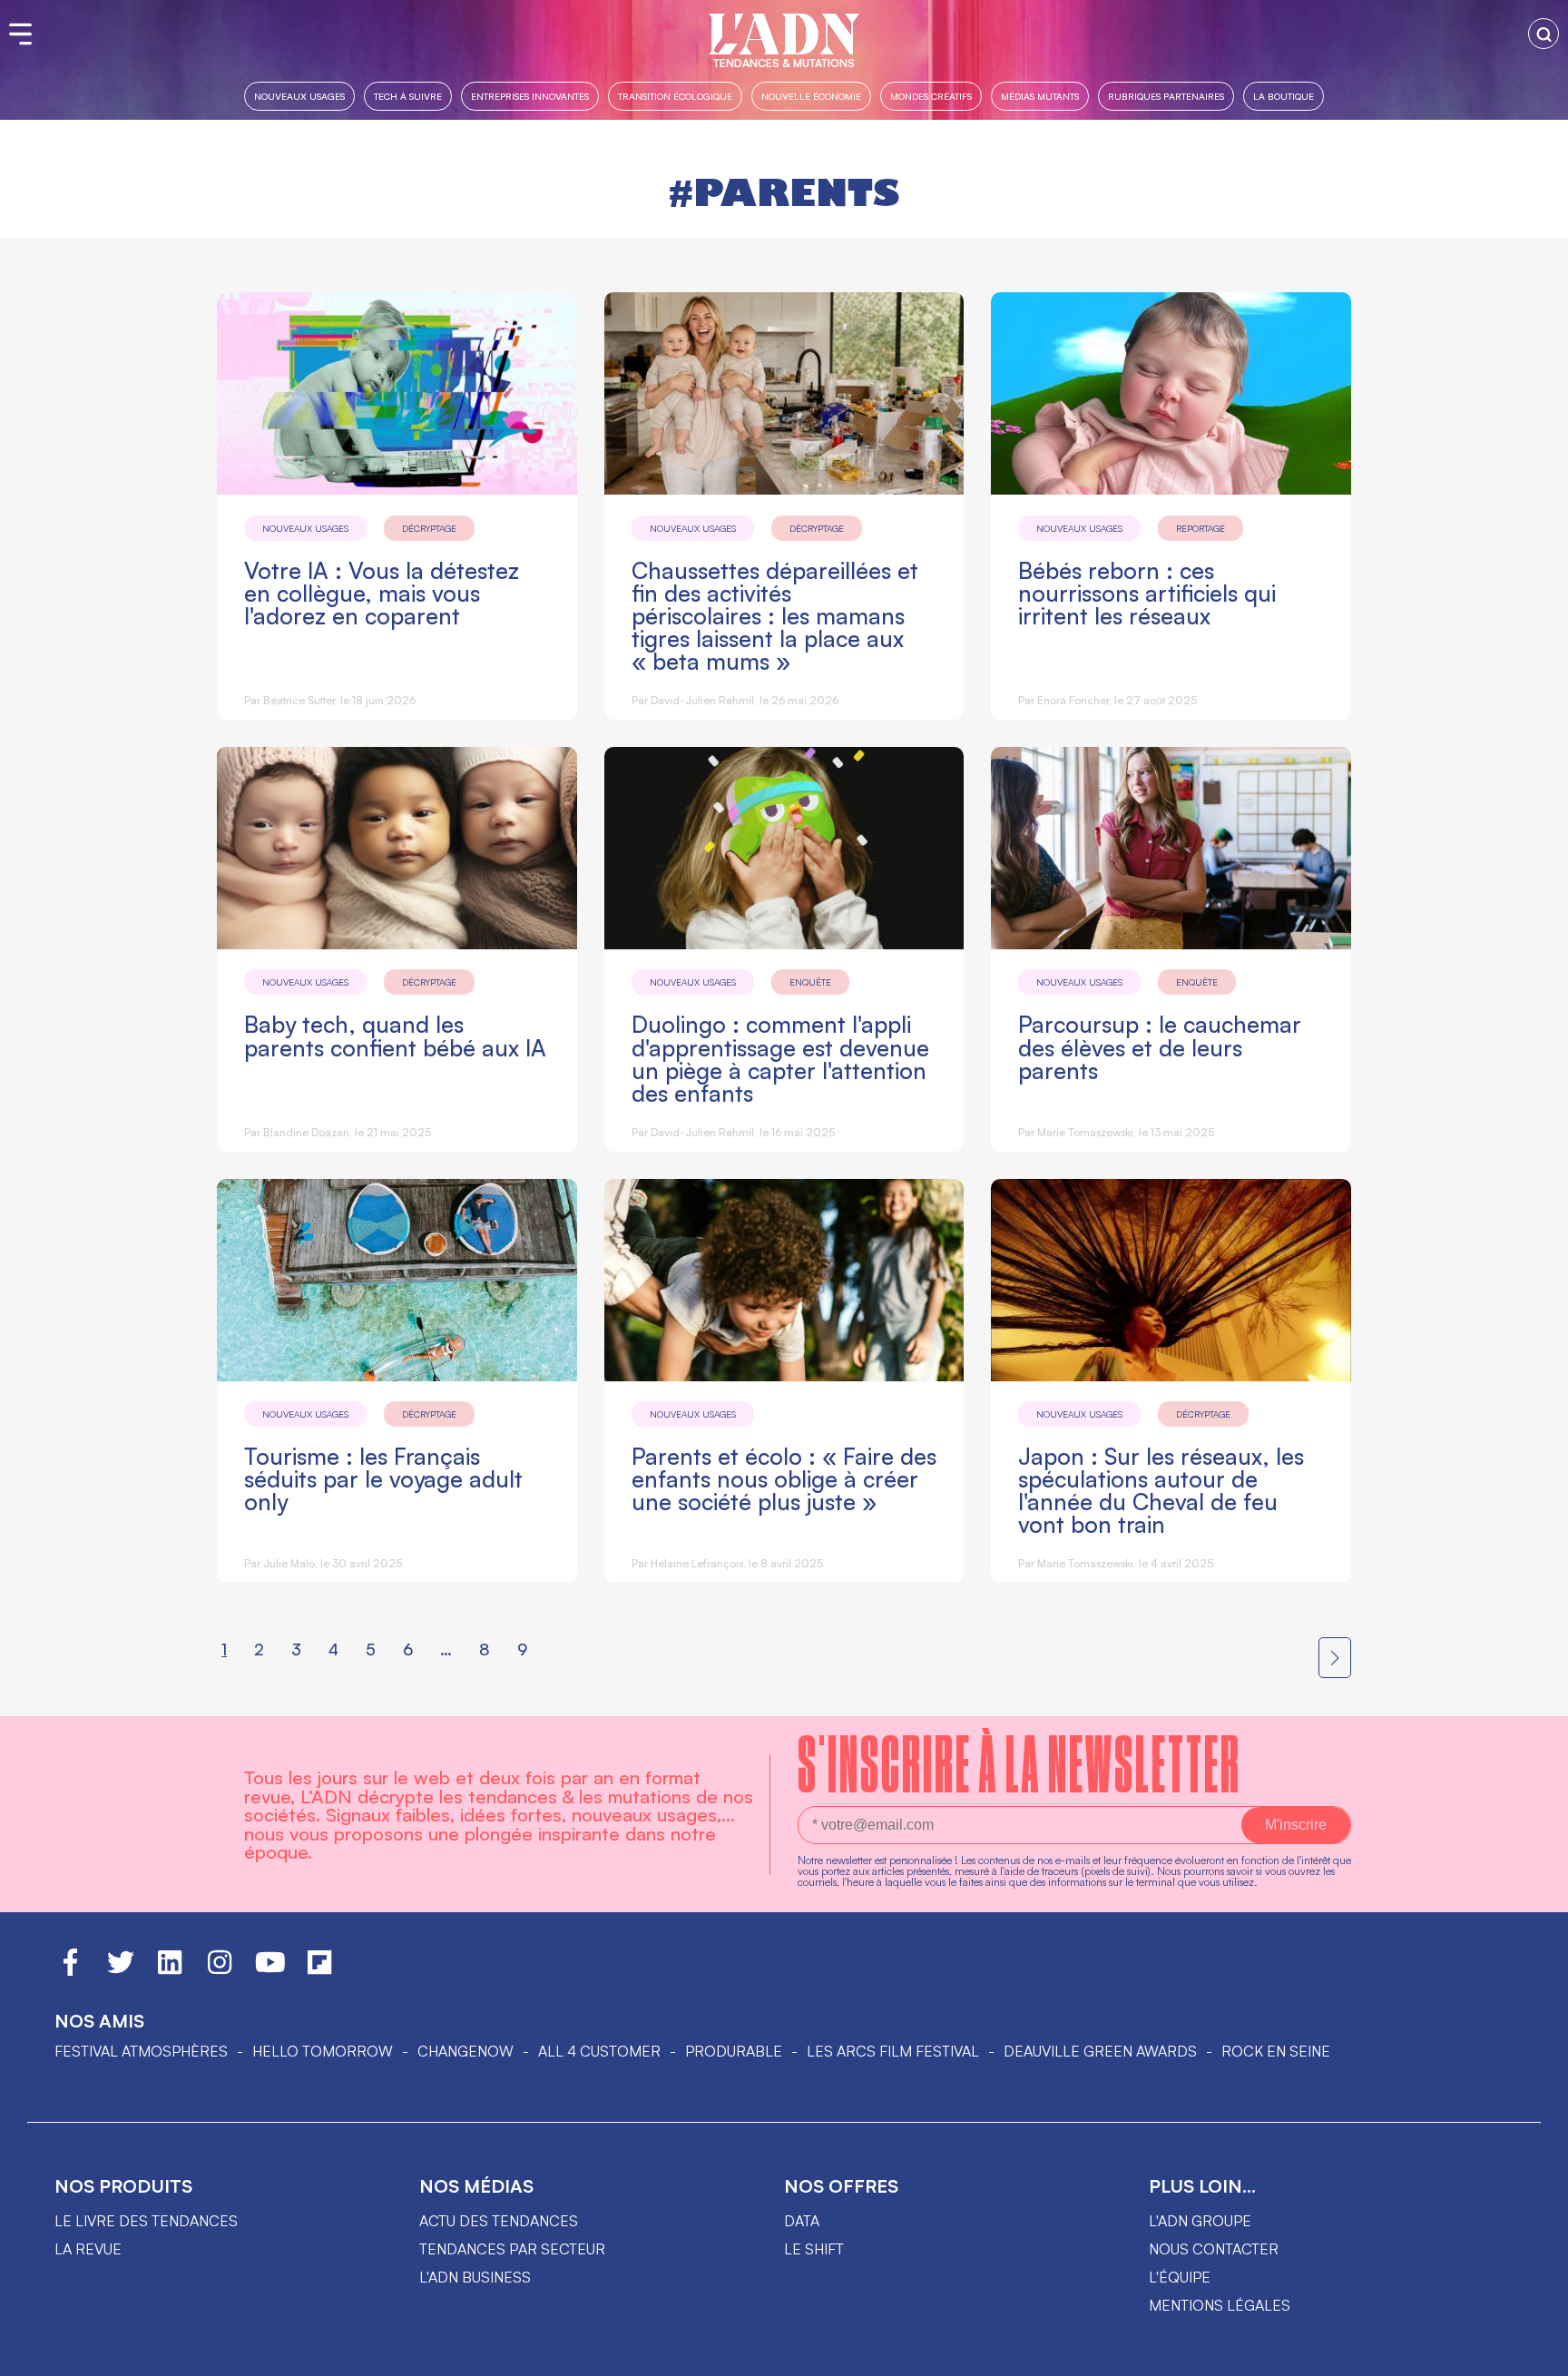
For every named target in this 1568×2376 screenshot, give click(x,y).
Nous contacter (1214, 2249)
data (802, 2221)
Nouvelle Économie (811, 96)
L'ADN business (475, 2277)
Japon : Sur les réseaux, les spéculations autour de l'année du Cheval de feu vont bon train (1161, 1490)
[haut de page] (1536, 2353)
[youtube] (270, 1970)
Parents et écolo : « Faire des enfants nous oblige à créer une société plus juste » (784, 1479)
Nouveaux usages (299, 96)
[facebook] (70, 1970)
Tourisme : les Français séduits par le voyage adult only (383, 1479)
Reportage (1200, 528)
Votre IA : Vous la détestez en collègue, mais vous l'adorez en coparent (382, 593)
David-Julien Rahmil (702, 700)
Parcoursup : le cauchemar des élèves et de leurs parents (1160, 1047)
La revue (88, 2249)
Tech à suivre (408, 96)
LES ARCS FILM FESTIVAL (893, 2051)
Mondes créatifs (931, 96)
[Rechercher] (1543, 34)
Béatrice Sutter (299, 700)
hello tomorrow (323, 2051)
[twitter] (121, 1970)
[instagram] (220, 1970)
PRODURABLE (734, 2051)
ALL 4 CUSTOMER (599, 2051)
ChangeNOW (465, 2051)
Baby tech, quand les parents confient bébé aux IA (395, 1036)
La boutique (1284, 96)
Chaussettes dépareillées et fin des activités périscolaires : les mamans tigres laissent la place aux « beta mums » (775, 616)
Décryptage (429, 528)
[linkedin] (170, 1970)
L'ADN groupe (1200, 2221)
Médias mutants (1040, 96)
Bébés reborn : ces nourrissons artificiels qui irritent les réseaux (1147, 593)
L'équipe (1180, 2277)
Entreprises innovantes (530, 96)
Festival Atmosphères (141, 2051)
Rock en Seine (1276, 2051)
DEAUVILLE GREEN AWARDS (1100, 2051)
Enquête (810, 982)
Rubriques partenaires (1166, 96)
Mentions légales (1220, 2305)
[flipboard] (319, 1970)
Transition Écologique (675, 96)
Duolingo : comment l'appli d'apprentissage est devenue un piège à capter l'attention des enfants (780, 1058)
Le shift (814, 2249)
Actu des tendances (499, 2221)
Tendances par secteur (512, 2249)
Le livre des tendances (146, 2221)
